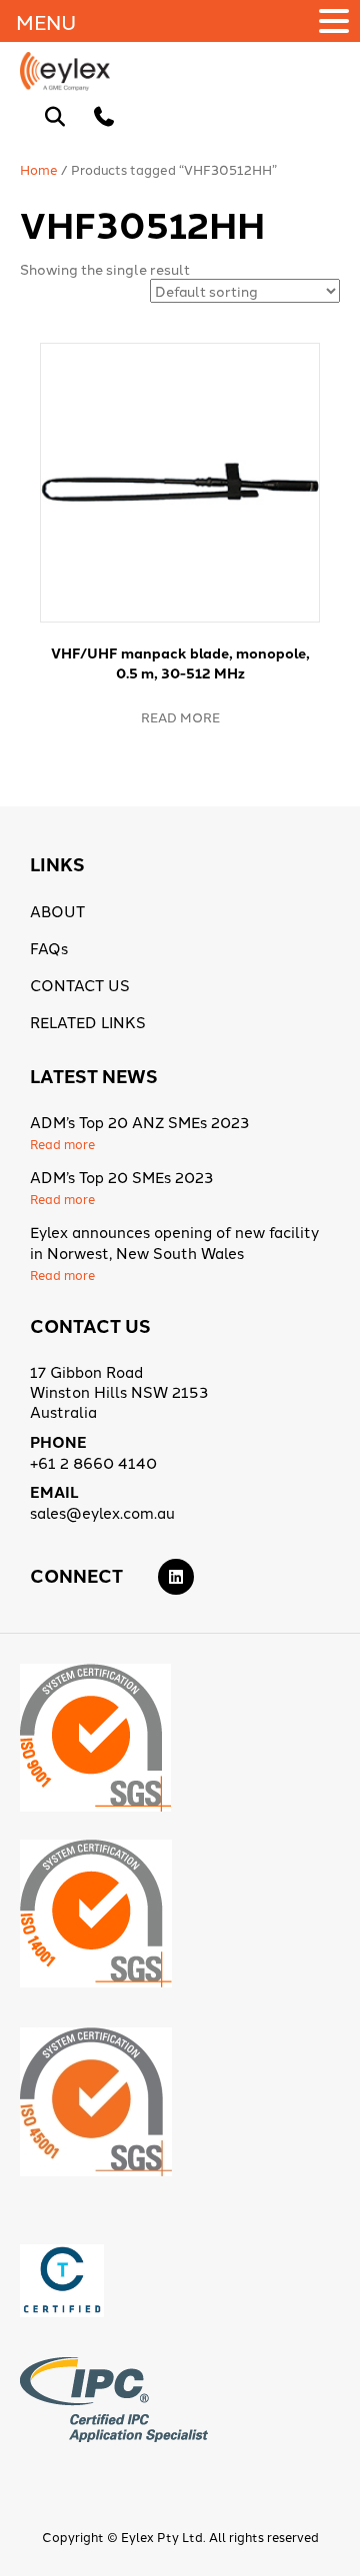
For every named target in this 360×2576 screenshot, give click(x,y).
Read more (180, 716)
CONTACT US (80, 985)
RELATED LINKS (88, 1022)
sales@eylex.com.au (102, 1512)
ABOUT (57, 911)
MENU (46, 21)
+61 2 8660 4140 (93, 1462)
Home (39, 169)
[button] (337, 21)
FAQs (49, 948)
